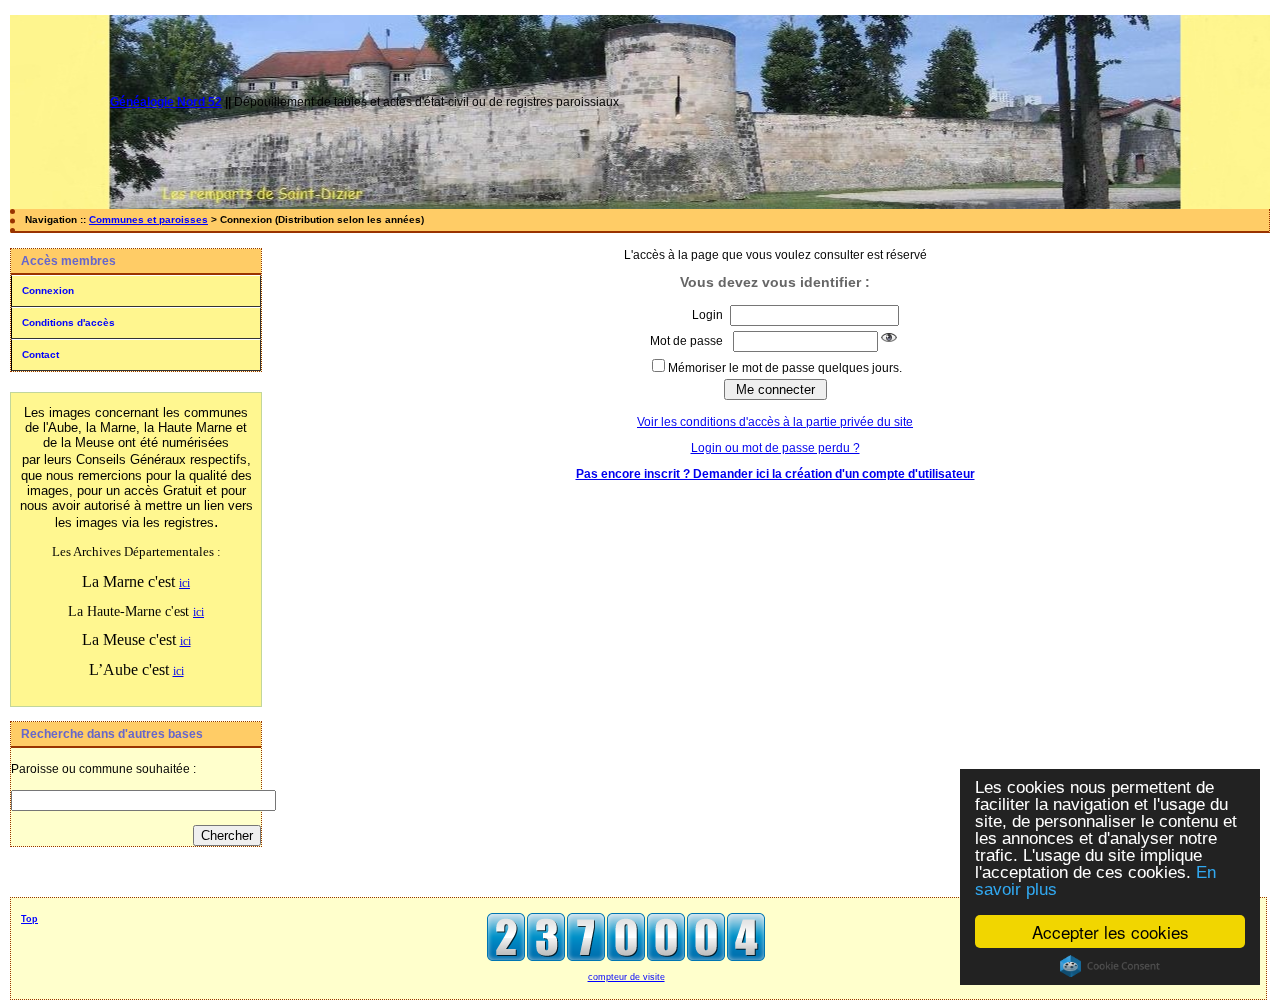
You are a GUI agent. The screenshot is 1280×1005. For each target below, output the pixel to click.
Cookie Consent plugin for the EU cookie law (1110, 966)
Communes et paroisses (148, 219)
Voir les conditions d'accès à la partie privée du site (775, 422)
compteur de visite (626, 977)
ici (184, 583)
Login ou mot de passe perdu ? (775, 448)
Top (29, 919)
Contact (40, 354)
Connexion (48, 290)
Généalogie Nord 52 (166, 102)
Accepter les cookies (1110, 931)
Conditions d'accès (68, 322)
